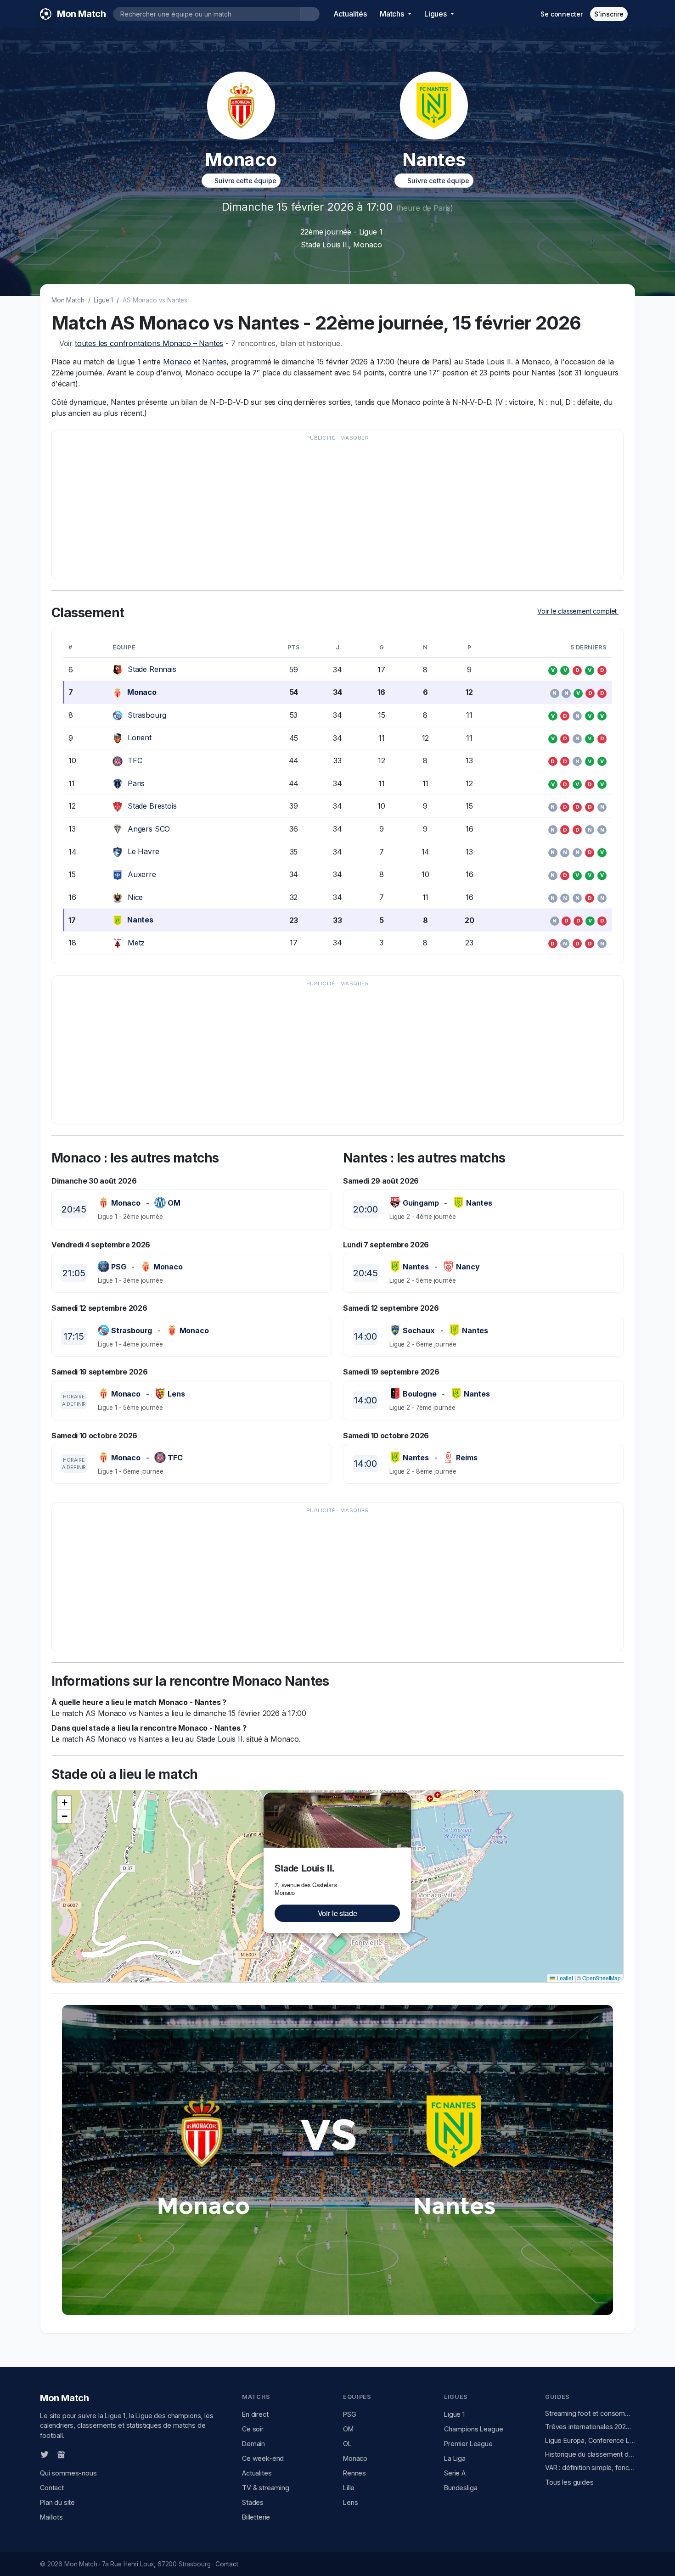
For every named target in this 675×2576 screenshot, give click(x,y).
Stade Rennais (152, 669)
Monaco (177, 362)
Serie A (455, 2473)
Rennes (354, 2473)
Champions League (473, 2429)
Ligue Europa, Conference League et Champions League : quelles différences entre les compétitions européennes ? (590, 2440)
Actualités (350, 14)
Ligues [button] (436, 14)
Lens (350, 2502)
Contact (52, 2488)
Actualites (257, 2473)
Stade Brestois (152, 806)
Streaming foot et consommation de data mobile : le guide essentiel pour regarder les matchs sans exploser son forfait (590, 2413)
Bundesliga (461, 2488)
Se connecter (561, 14)
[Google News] (61, 2454)
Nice (135, 897)
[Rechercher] (310, 14)
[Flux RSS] (76, 2453)
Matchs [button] (393, 14)
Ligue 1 (103, 300)
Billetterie (256, 2517)
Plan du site (57, 2502)
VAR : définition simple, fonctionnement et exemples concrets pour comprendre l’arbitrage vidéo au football (590, 2467)
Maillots (51, 2517)
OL (347, 2444)
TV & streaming (266, 2488)
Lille (349, 2488)
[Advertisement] (333, 509)
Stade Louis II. (325, 245)
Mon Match (68, 300)
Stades (253, 2502)
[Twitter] (45, 2454)
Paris (136, 783)
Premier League (468, 2444)
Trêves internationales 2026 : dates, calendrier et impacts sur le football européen (590, 2427)
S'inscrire (609, 14)
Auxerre (142, 874)
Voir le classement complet (578, 611)
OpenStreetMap (602, 1978)
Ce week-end (263, 2458)
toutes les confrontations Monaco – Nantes (149, 343)
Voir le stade (337, 1913)
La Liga (455, 2458)
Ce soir (253, 2429)
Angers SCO (149, 829)
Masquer (354, 438)
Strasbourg (147, 715)
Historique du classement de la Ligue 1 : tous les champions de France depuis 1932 (590, 2454)
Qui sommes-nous (68, 2473)
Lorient (140, 738)
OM (348, 2429)
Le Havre (143, 851)
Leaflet (564, 1978)
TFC (135, 760)
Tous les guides (569, 2482)
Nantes (214, 362)
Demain (253, 2444)
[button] (405, 1798)
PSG (350, 2414)
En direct (255, 2414)
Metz (136, 943)
